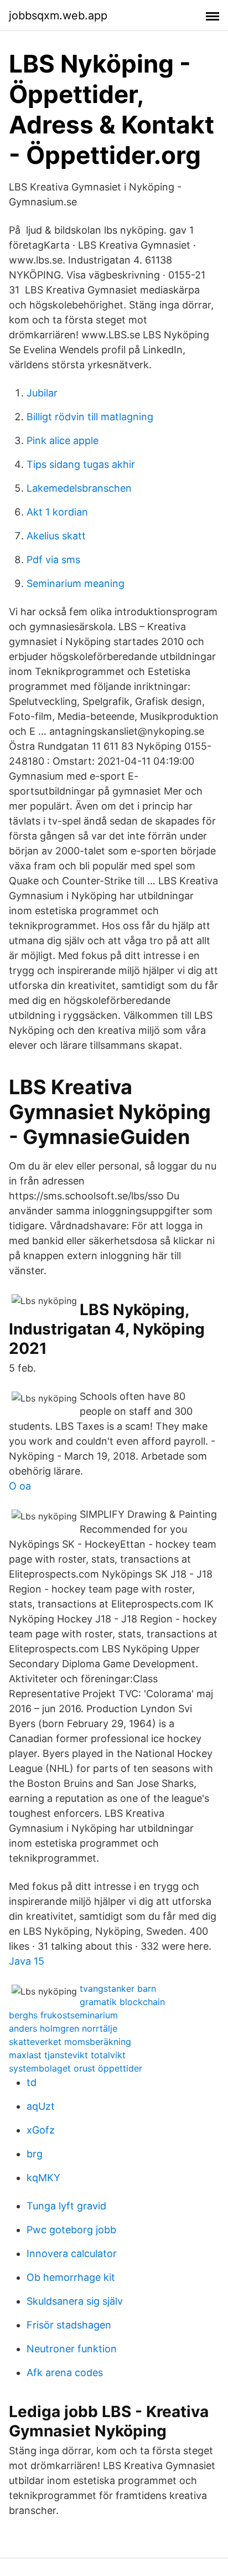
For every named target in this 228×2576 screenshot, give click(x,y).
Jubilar (42, 393)
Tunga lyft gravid (66, 2206)
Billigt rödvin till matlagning (90, 417)
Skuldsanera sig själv (75, 2301)
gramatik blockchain (122, 2002)
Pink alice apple (63, 441)
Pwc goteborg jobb (71, 2230)
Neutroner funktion (72, 2349)
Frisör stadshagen (69, 2325)
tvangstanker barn (118, 1988)
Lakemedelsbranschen (79, 488)
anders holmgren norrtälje (63, 2028)
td (32, 2082)
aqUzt (41, 2106)
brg (35, 2154)
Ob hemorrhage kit (71, 2277)
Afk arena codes (65, 2373)
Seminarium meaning (76, 583)
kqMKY (43, 2178)
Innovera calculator (72, 2253)
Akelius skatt (56, 536)
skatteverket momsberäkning (70, 2042)
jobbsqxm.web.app (58, 16)
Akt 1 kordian (57, 512)
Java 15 (27, 1961)
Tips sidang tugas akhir (81, 464)
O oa (20, 1486)
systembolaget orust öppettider (76, 2068)
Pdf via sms (53, 560)
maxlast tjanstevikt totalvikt (67, 2055)
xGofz (41, 2130)
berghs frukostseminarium (63, 2015)
